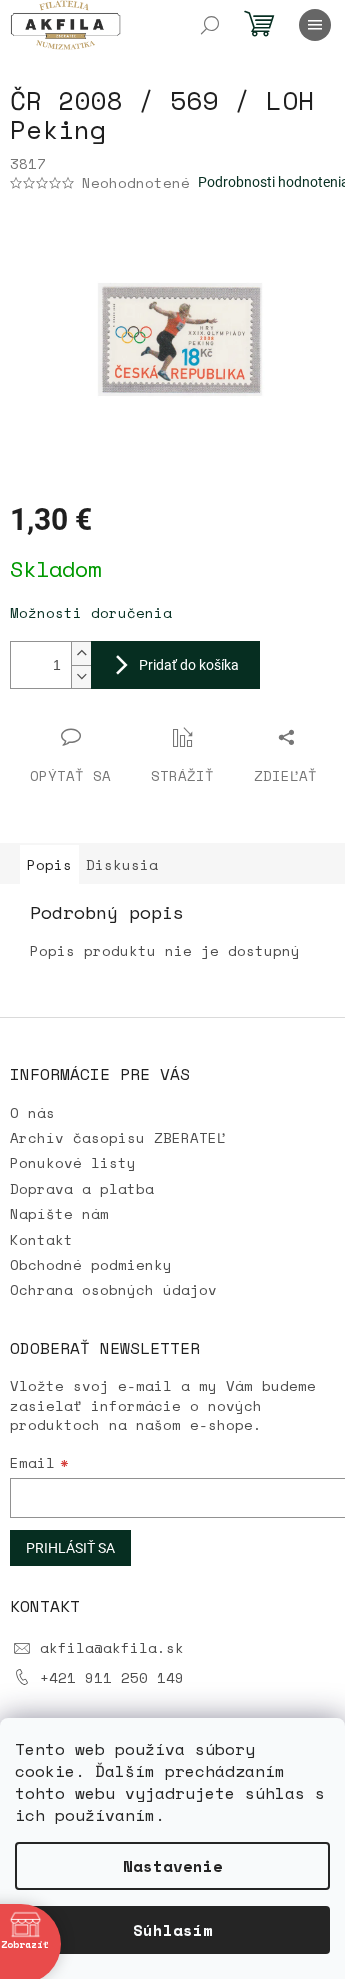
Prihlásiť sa (70, 1548)
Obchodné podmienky (91, 1264)
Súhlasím (173, 1930)
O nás (32, 1112)
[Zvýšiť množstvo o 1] (81, 653)
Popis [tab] (49, 864)
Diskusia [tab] (122, 864)
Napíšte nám (59, 1213)
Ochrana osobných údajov (113, 1289)
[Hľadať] (210, 25)
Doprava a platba (82, 1188)
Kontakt (41, 1239)
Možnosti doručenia (91, 612)
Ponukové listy (73, 1162)
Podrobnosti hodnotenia (273, 182)
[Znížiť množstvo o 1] (81, 676)
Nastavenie (173, 1866)
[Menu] (315, 25)
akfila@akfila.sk (112, 1647)
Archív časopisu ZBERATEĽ (118, 1137)
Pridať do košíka (189, 665)
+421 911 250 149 (112, 1677)
